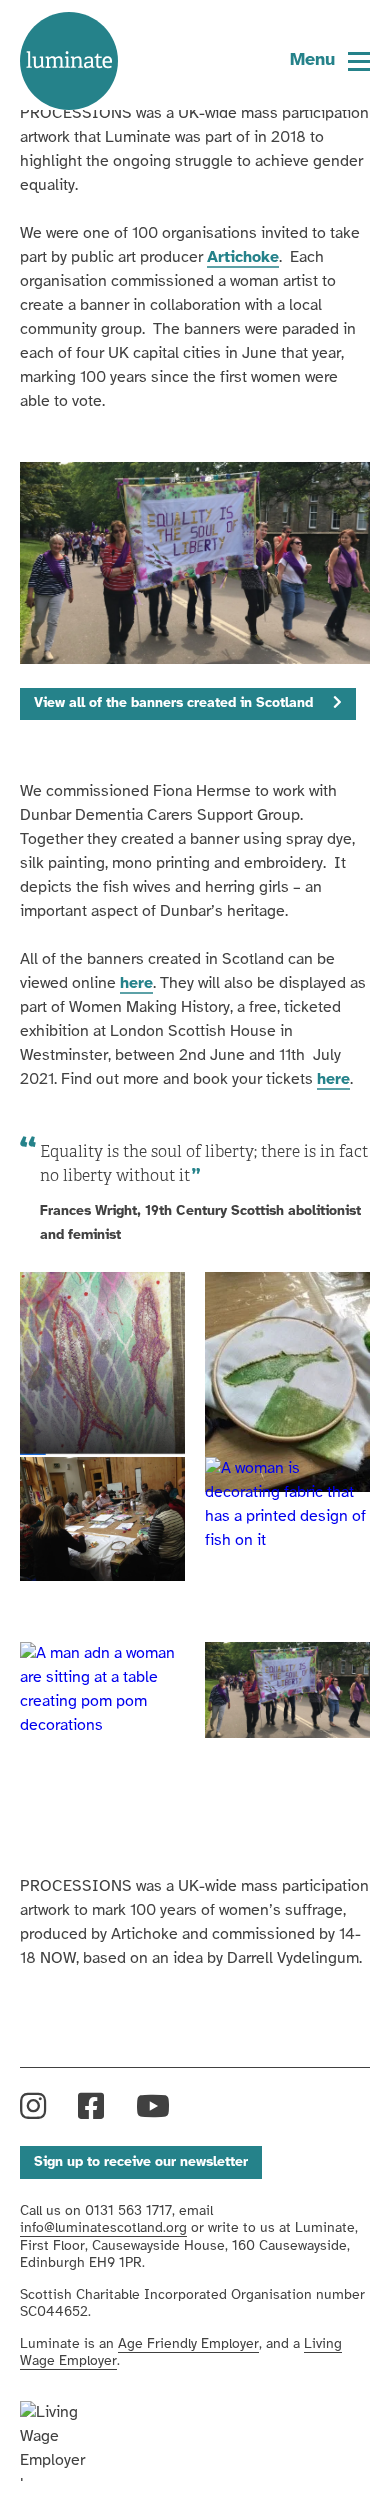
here (136, 983)
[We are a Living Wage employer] (68, 2441)
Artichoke (243, 257)
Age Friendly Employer (188, 2344)
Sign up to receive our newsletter (141, 2162)
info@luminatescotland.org (103, 2228)
